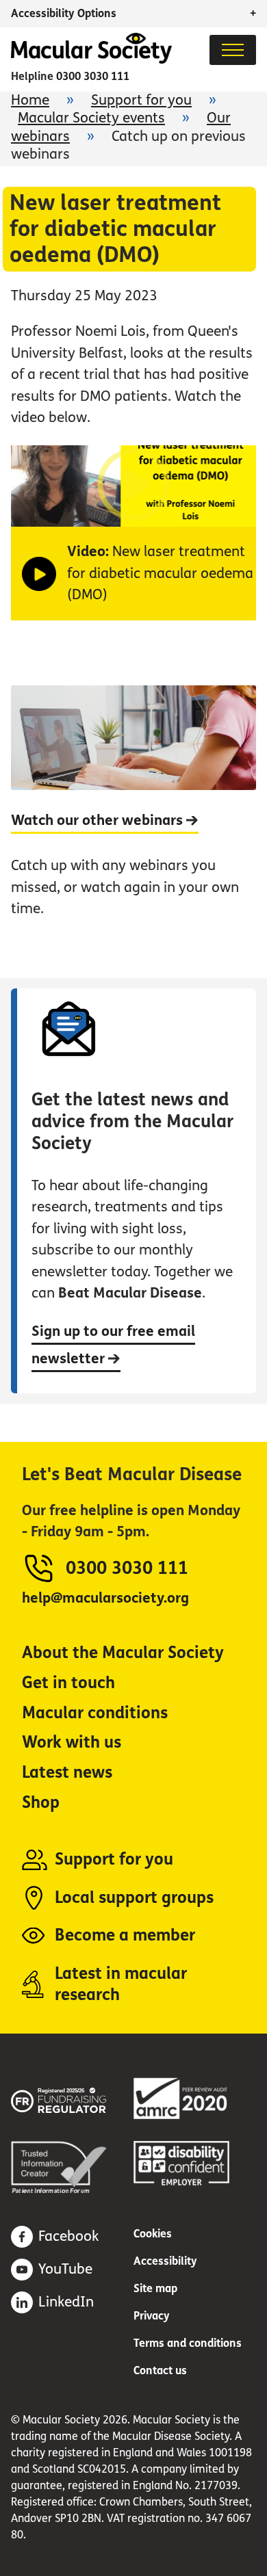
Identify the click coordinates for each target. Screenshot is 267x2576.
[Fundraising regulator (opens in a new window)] (72, 2098)
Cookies (153, 2234)
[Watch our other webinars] (134, 813)
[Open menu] (233, 50)
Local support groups (134, 1898)
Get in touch (68, 1683)
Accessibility (165, 2261)
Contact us (160, 2370)
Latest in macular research (121, 1985)
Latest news (67, 1773)
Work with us (72, 1743)
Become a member (125, 1935)
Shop (41, 1803)
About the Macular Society (123, 1653)
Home (30, 100)
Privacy (152, 2316)
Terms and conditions (188, 2343)
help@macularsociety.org (105, 1598)
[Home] (91, 60)
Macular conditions (95, 1713)
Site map (155, 2288)
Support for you (141, 100)
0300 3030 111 (93, 76)
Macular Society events (91, 118)
